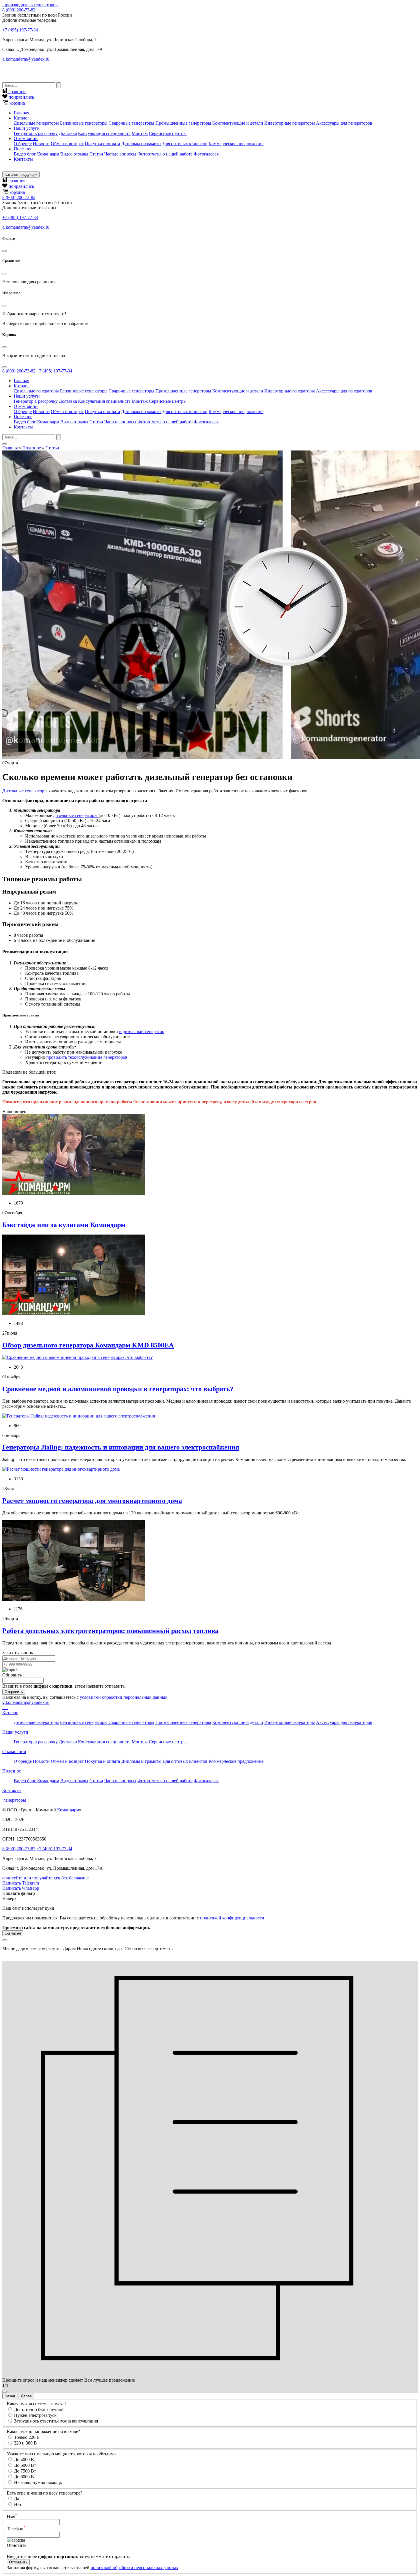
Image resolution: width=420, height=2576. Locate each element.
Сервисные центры (168, 133)
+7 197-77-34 (20, 30)
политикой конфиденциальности (232, 1918)
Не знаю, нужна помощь (38, 2482)
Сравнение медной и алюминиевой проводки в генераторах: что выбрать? (118, 1389)
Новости (41, 144)
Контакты (23, 159)
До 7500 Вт (25, 2471)
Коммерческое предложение (236, 144)
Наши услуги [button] (27, 128)
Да (17, 2499)
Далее (26, 2396)
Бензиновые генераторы (84, 123)
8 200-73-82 (19, 10)
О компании (14, 1751)
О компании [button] (26, 138)
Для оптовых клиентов (185, 144)
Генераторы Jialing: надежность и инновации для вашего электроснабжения (121, 1447)
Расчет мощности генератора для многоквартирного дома (92, 1501)
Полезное (32, 448)
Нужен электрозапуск (35, 2415)
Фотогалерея (206, 154)
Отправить (14, 1692)
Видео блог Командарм (36, 154)
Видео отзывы (74, 154)
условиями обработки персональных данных (124, 1697)
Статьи (96, 154)
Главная (21, 113)
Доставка (68, 133)
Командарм (68, 1810)
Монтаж (140, 133)
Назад (10, 2396)
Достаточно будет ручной (39, 2409)
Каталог (10, 1713)
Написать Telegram (21, 1883)
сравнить (17, 92)
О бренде (23, 144)
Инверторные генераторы (290, 123)
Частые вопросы (120, 154)
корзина (17, 103)
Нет (18, 2504)
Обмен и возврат (67, 144)
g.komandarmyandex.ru (26, 59)
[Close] (5, 251)
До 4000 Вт (25, 2460)
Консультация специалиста (104, 133)
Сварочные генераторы (131, 123)
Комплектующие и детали (238, 123)
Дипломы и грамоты (141, 144)
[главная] (3, 5)
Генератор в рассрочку (36, 133)
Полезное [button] (23, 149)
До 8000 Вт (25, 2477)
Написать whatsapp (21, 1888)
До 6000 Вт (25, 2465)
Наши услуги (15, 1732)
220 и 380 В (25, 2443)
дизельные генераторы (76, 815)
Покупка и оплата (102, 144)
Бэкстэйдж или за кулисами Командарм (64, 1225)
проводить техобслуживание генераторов (87, 1057)
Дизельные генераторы (36, 123)
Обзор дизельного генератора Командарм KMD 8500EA (88, 1345)
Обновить (12, 1675)
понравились (21, 97)
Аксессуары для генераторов (344, 123)
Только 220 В (27, 2437)
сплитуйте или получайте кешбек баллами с (46, 1878)
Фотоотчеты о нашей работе (165, 154)
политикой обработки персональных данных (134, 2568)
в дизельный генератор (142, 1031)
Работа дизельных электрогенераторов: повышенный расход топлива (110, 1631)
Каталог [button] (22, 118)
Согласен (13, 1933)
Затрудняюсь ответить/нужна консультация (56, 2421)
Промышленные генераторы (183, 123)
